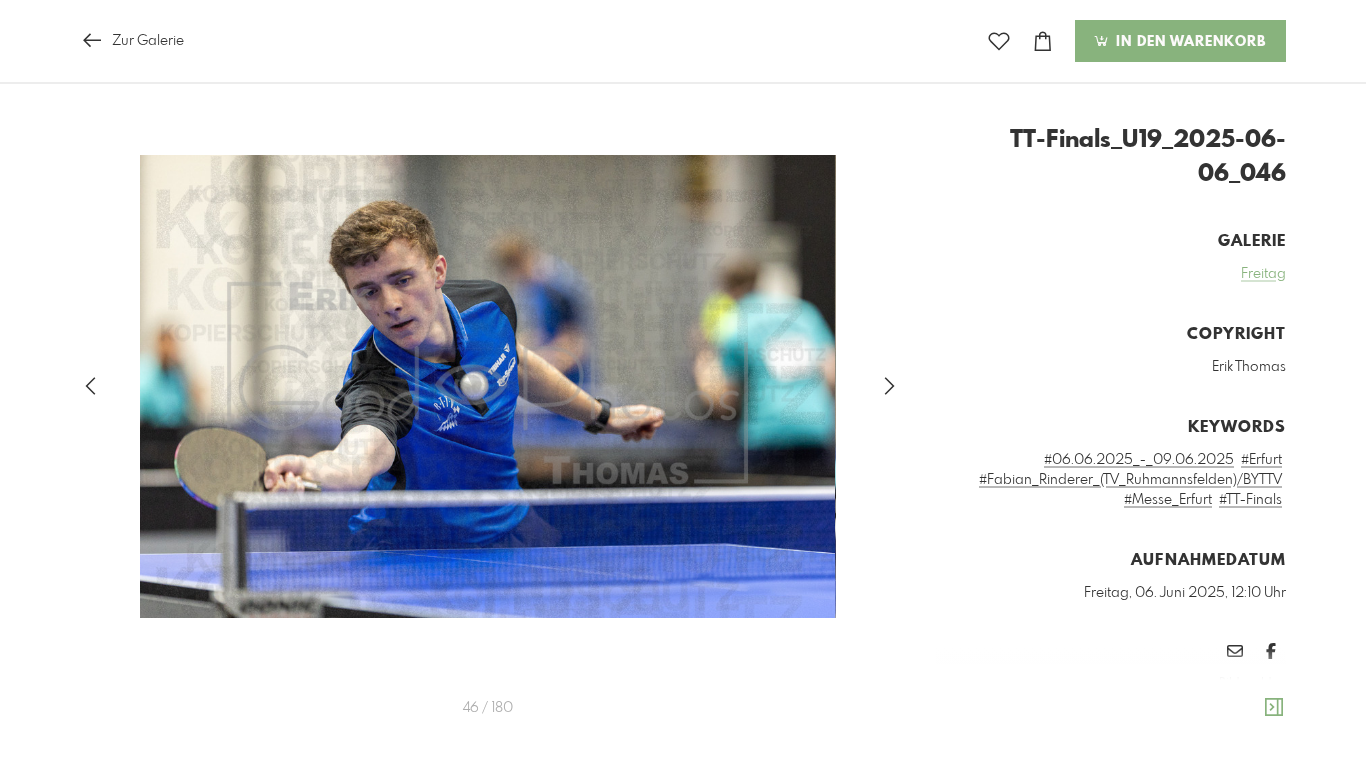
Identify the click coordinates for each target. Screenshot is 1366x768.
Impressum (1174, 710)
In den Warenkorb (1188, 42)
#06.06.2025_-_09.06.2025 (1139, 460)
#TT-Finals (1250, 500)
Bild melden (1252, 683)
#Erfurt (1261, 460)
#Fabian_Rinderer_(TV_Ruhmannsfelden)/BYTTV (1130, 480)
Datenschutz (1251, 710)
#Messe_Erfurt (1168, 500)
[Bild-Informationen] (1274, 708)
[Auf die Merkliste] (999, 41)
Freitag (1263, 274)
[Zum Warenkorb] (1043, 41)
